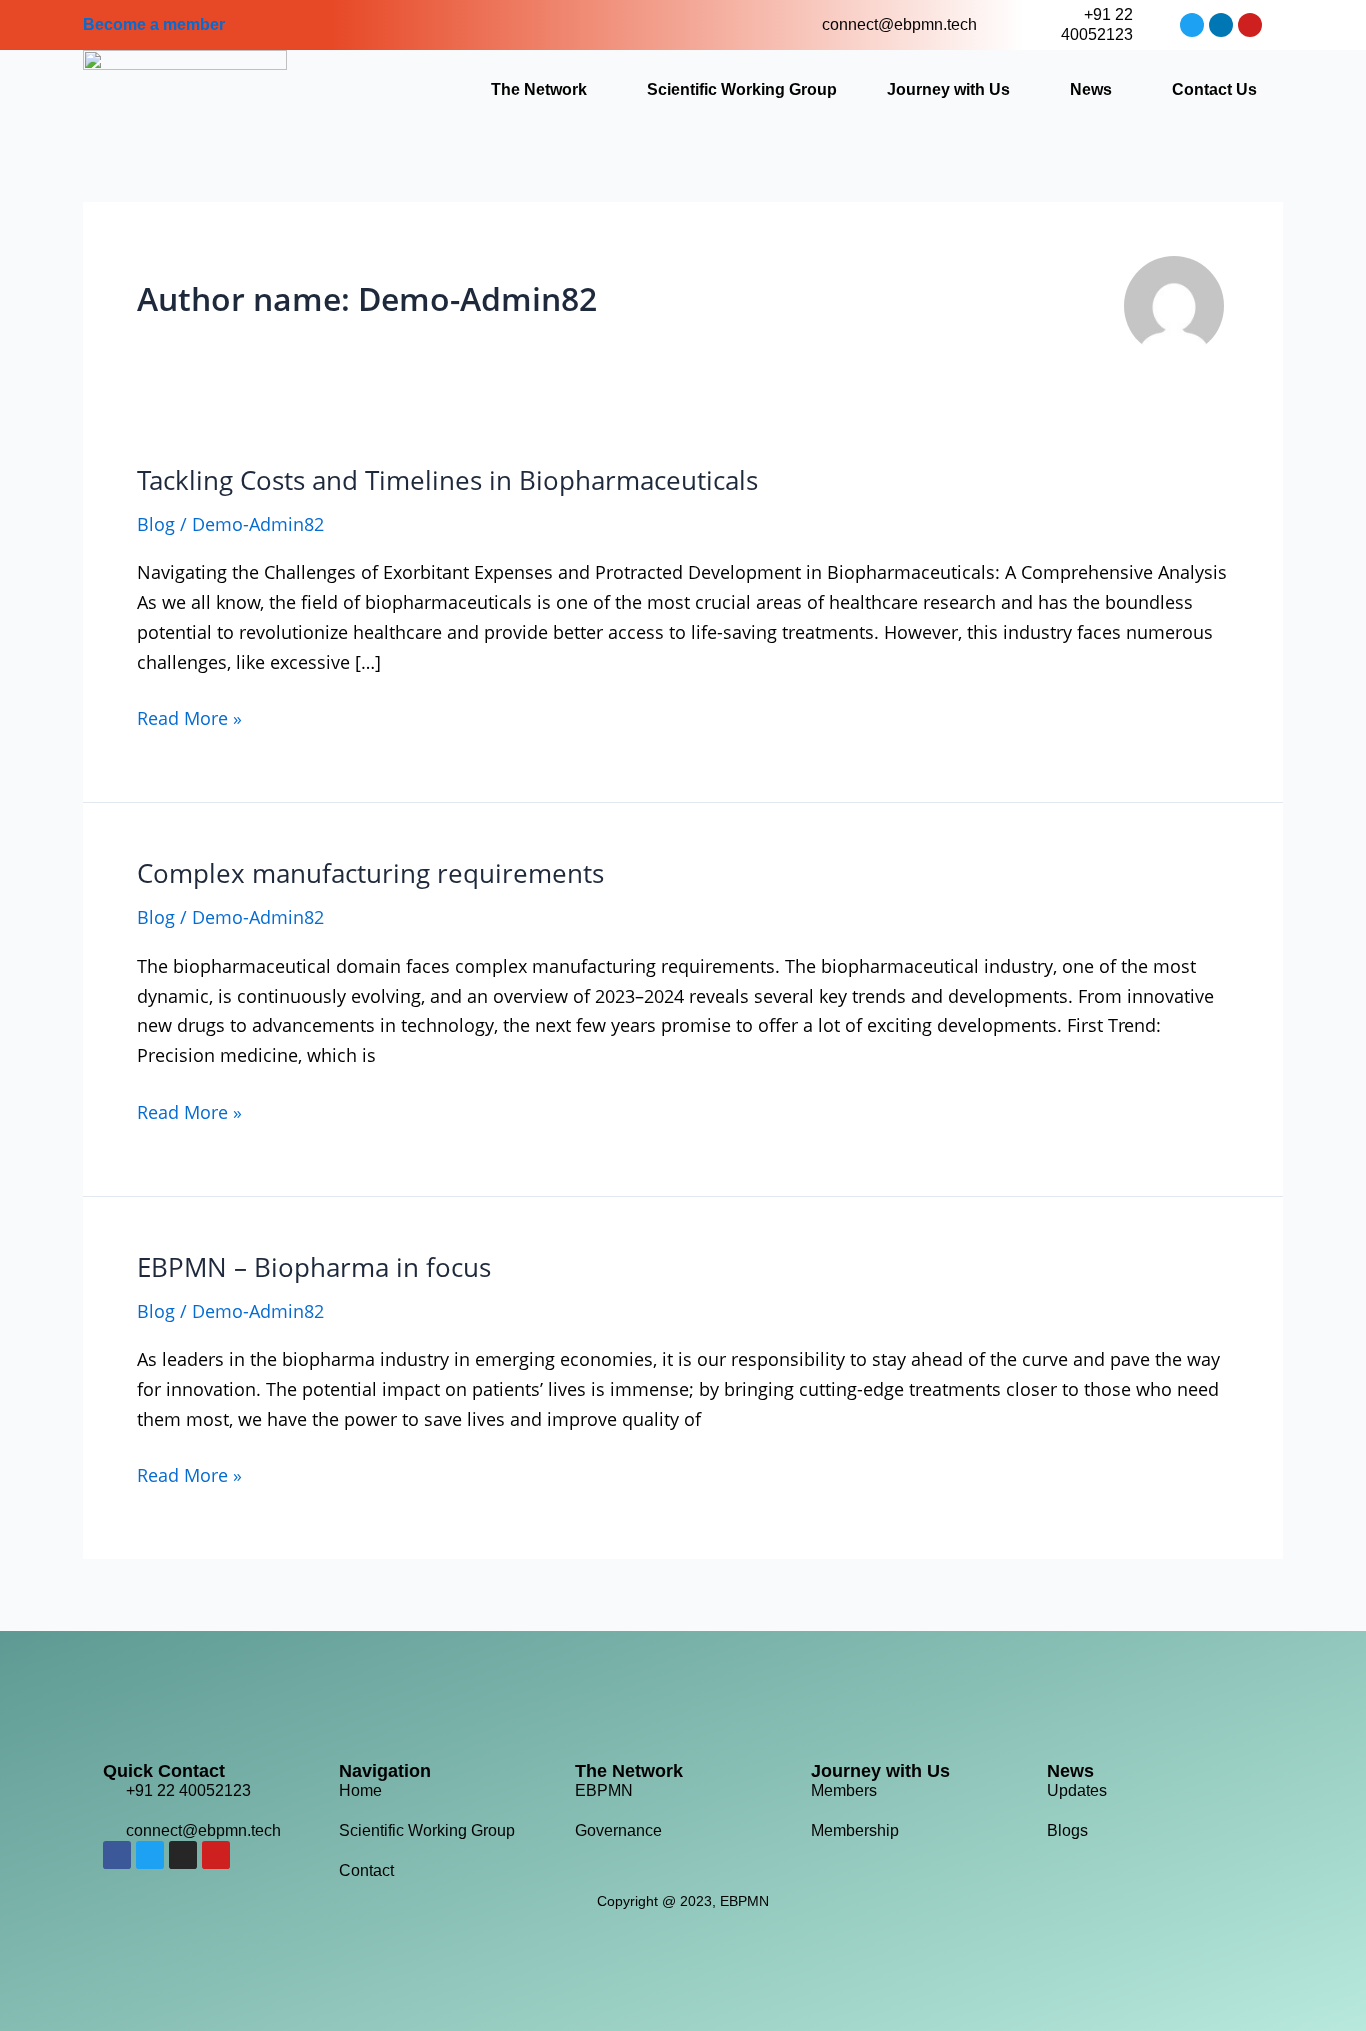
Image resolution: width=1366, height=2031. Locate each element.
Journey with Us (948, 89)
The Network (539, 89)
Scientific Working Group (742, 89)
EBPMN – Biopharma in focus (314, 1267)
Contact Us (1214, 89)
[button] (544, 90)
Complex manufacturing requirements (370, 873)
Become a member (154, 24)
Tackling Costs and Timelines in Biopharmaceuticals (447, 480)
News (1091, 89)
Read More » (189, 717)
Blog (156, 524)
